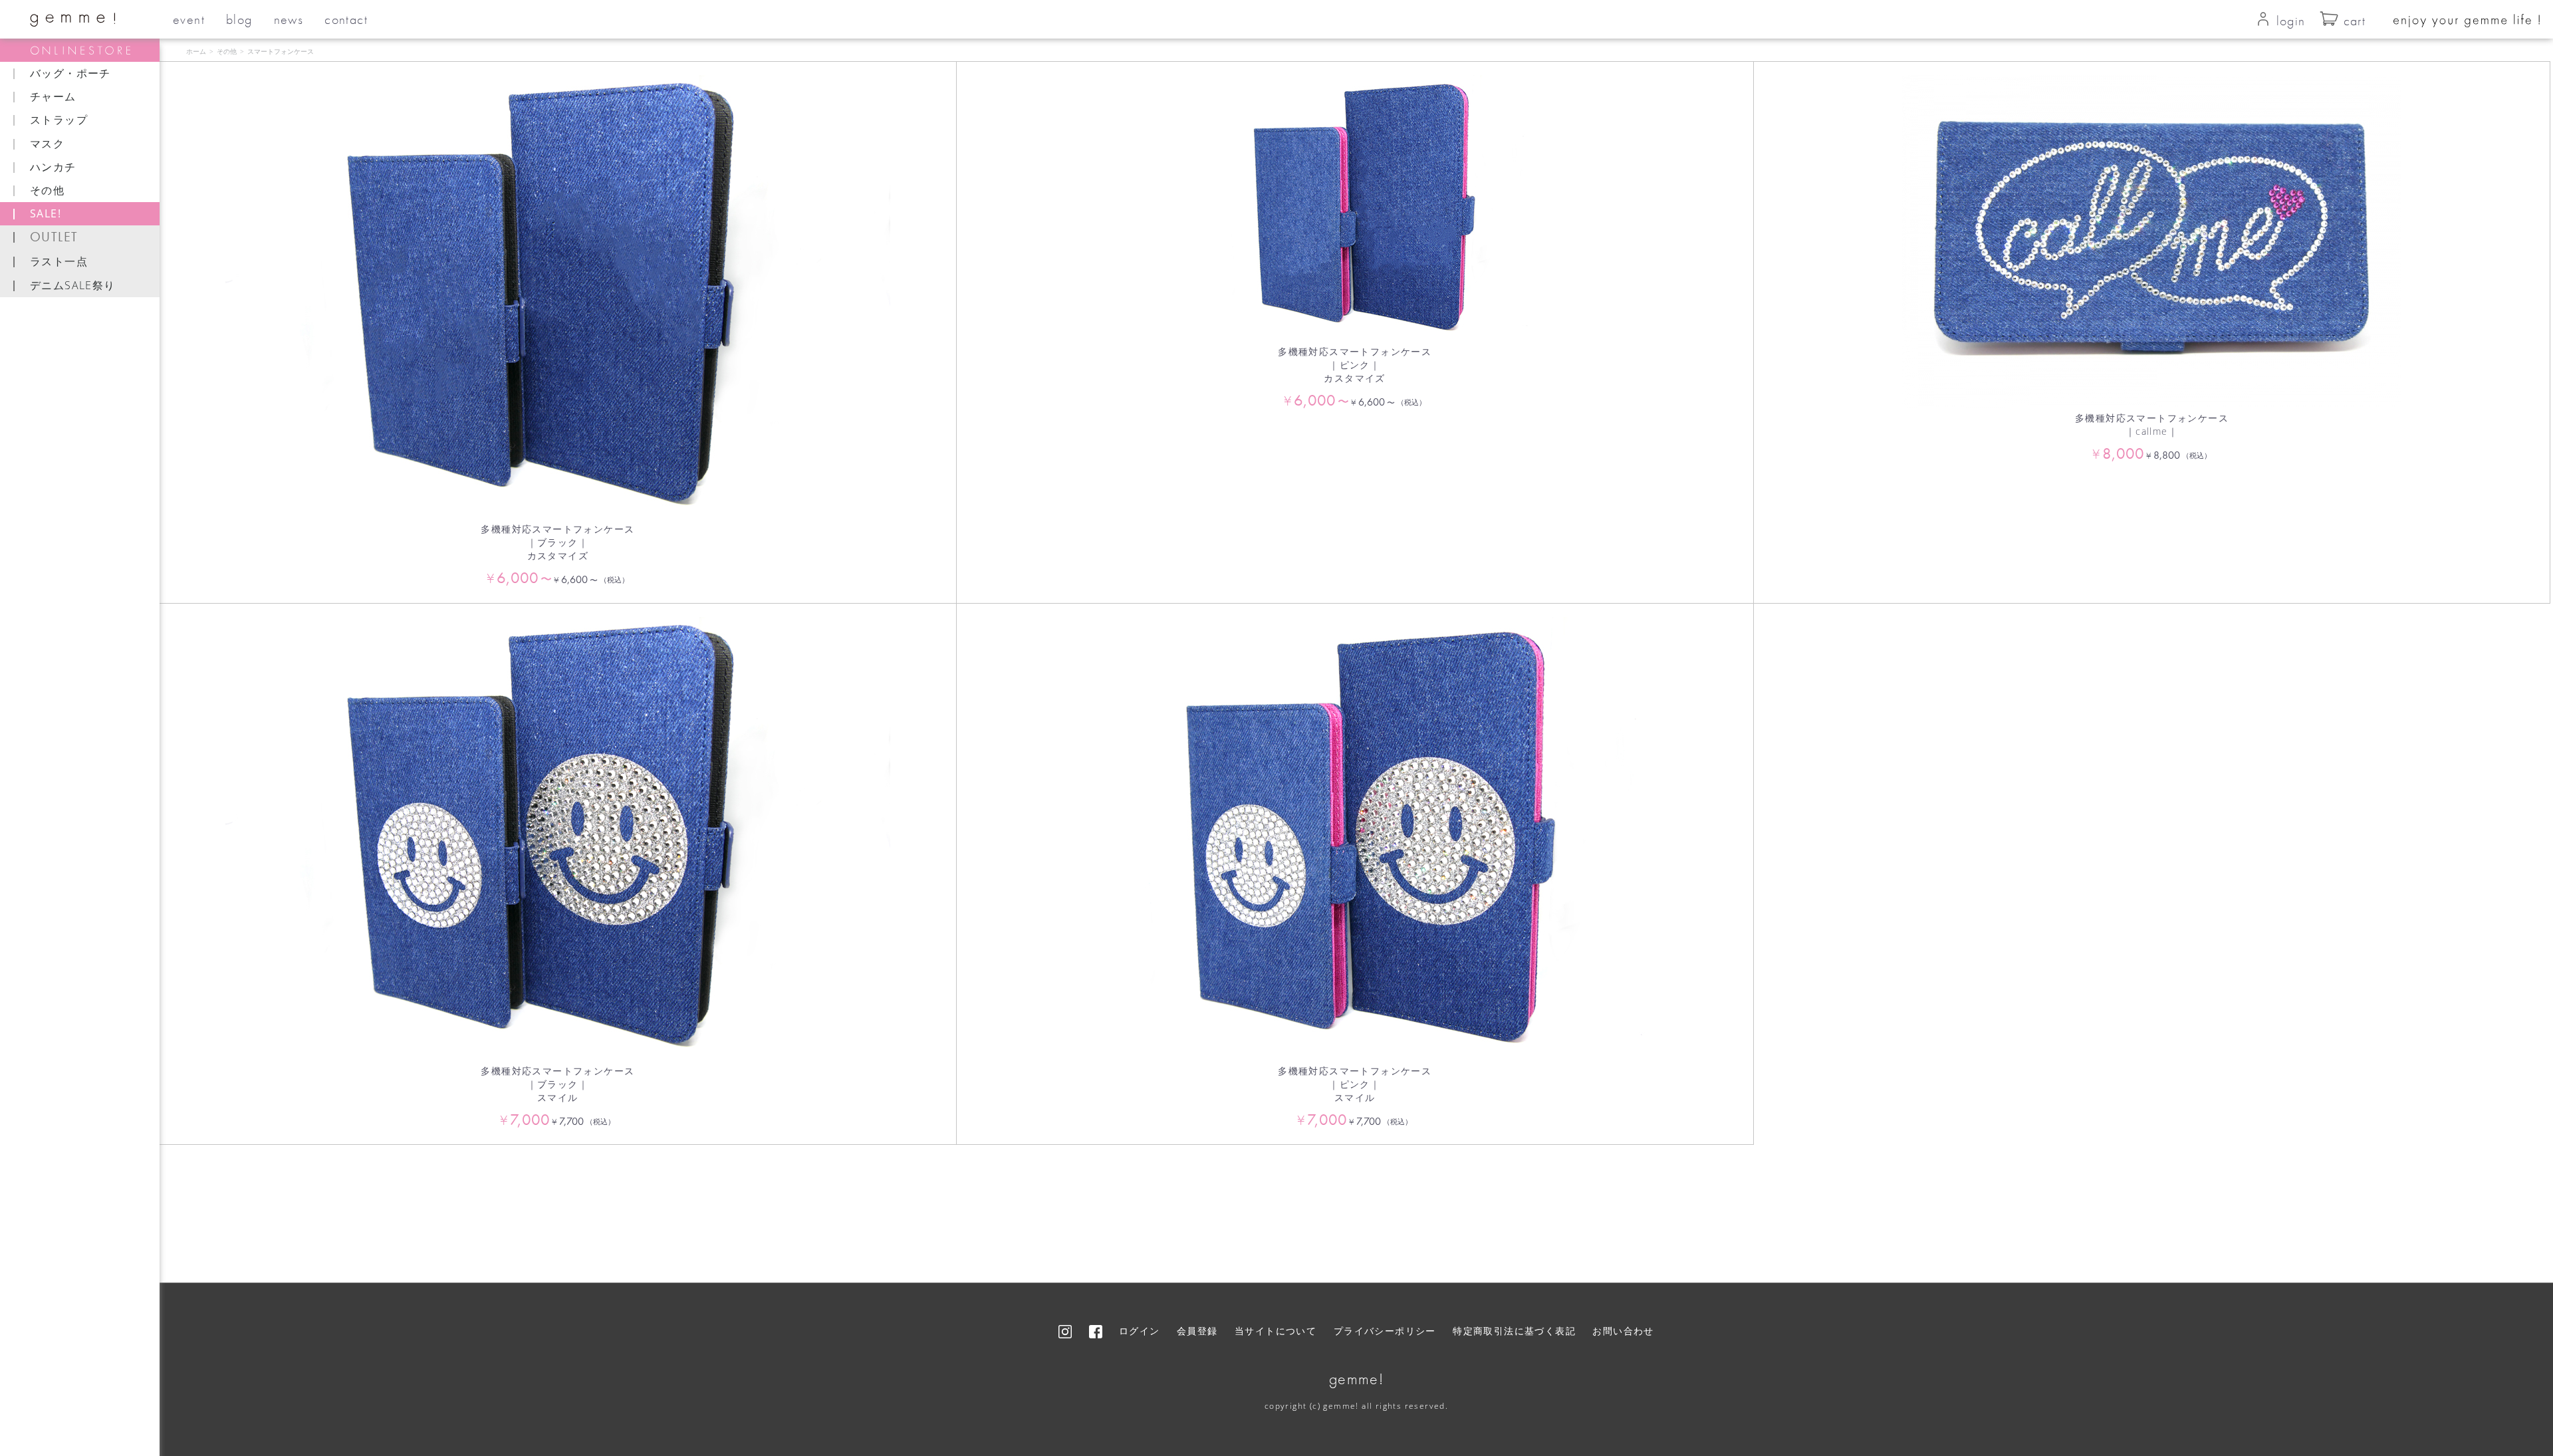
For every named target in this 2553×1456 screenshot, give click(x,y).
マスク (47, 144)
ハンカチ (53, 167)
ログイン (1140, 1331)
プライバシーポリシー (1385, 1331)
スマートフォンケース (281, 51)
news (289, 19)
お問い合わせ (1623, 1331)
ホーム (196, 51)
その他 (227, 51)
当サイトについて (1276, 1331)
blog (239, 19)
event (189, 19)
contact (346, 19)
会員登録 (1197, 1331)
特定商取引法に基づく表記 (1514, 1331)
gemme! (1356, 1379)
